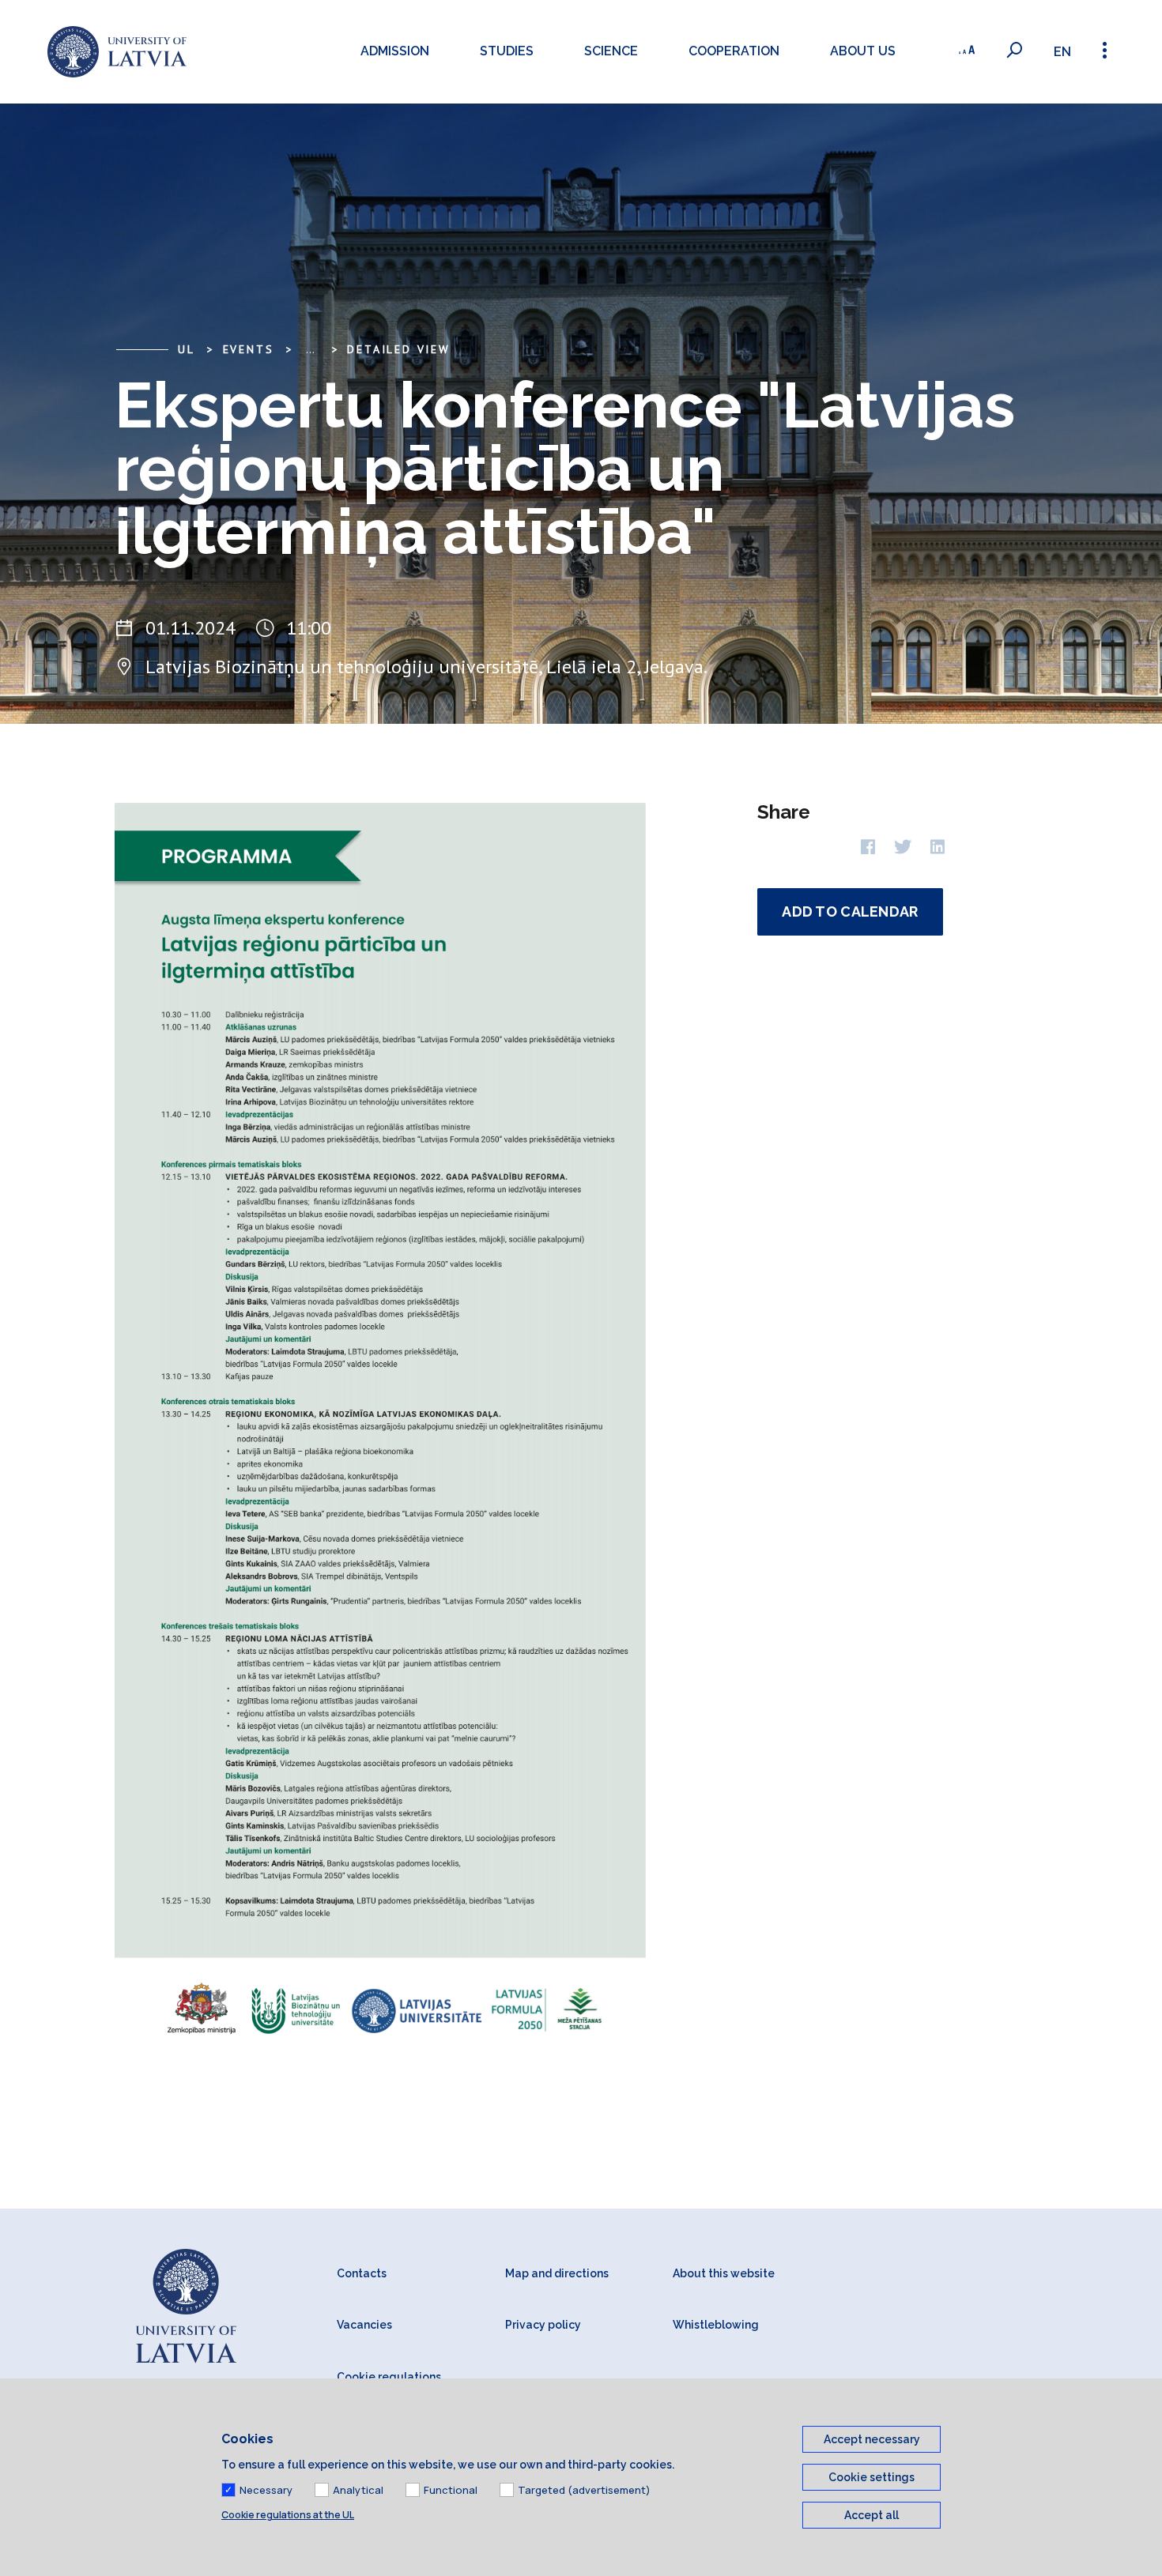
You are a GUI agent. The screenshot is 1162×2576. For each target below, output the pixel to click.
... (310, 349)
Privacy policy (543, 2325)
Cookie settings (871, 2477)
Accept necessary (872, 2439)
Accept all (871, 2515)
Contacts (362, 2273)
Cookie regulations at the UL (288, 2515)
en (1062, 52)
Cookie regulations (389, 2377)
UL (187, 349)
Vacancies (364, 2325)
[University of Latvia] (117, 52)
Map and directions (557, 2273)
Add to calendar (850, 911)
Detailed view (398, 349)
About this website (724, 2273)
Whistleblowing (716, 2325)
